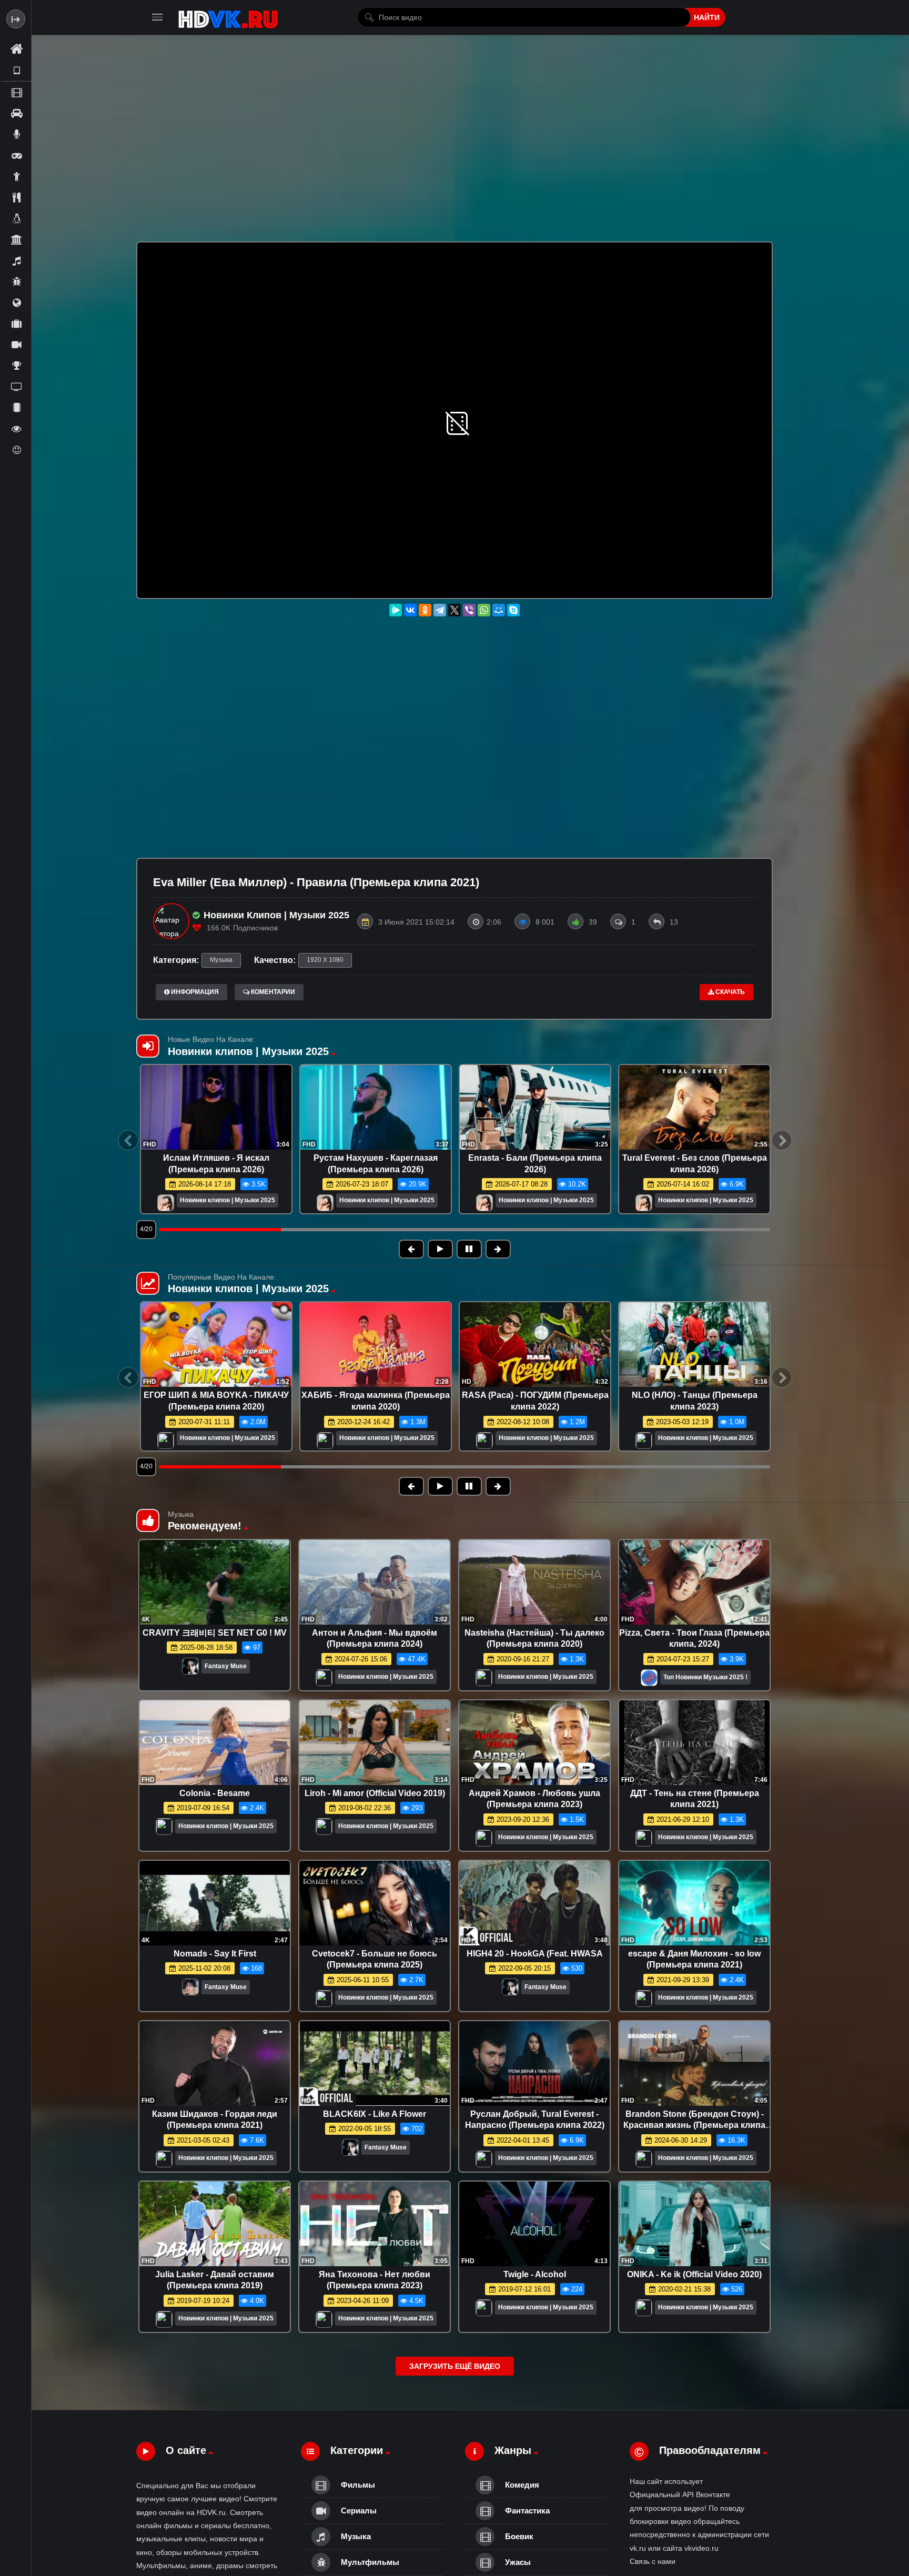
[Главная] (16, 49)
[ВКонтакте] (410, 610)
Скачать (729, 992)
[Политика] (16, 302)
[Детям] (16, 176)
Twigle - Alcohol (535, 2274)
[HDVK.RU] (228, 17)
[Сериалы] (16, 344)
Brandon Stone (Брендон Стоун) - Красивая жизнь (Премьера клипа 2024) (694, 2125)
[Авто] (16, 113)
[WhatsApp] (484, 610)
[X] (454, 610)
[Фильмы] (16, 92)
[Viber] (469, 610)
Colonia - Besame (215, 1793)
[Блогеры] (16, 134)
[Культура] (16, 239)
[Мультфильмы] (16, 281)
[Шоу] (16, 429)
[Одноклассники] (425, 610)
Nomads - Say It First (215, 1954)
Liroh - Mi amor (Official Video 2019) (375, 1793)
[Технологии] (16, 408)
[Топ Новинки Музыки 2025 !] (649, 1681)
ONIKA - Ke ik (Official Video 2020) (694, 2274)
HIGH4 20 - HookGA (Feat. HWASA (535, 1954)
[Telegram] (440, 610)
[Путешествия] (16, 323)
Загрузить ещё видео (455, 2366)
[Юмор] (16, 450)
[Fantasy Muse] (190, 1669)
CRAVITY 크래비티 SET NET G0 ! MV (215, 1633)
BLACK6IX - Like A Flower (375, 2114)
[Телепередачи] (16, 387)
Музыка (221, 960)
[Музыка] (16, 260)
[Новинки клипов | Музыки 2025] (166, 1204)
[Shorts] (16, 70)
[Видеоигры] (16, 155)
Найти (707, 17)
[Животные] (16, 218)
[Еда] (16, 197)
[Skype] (513, 610)
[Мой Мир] (499, 610)
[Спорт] (16, 366)
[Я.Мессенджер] (396, 610)
